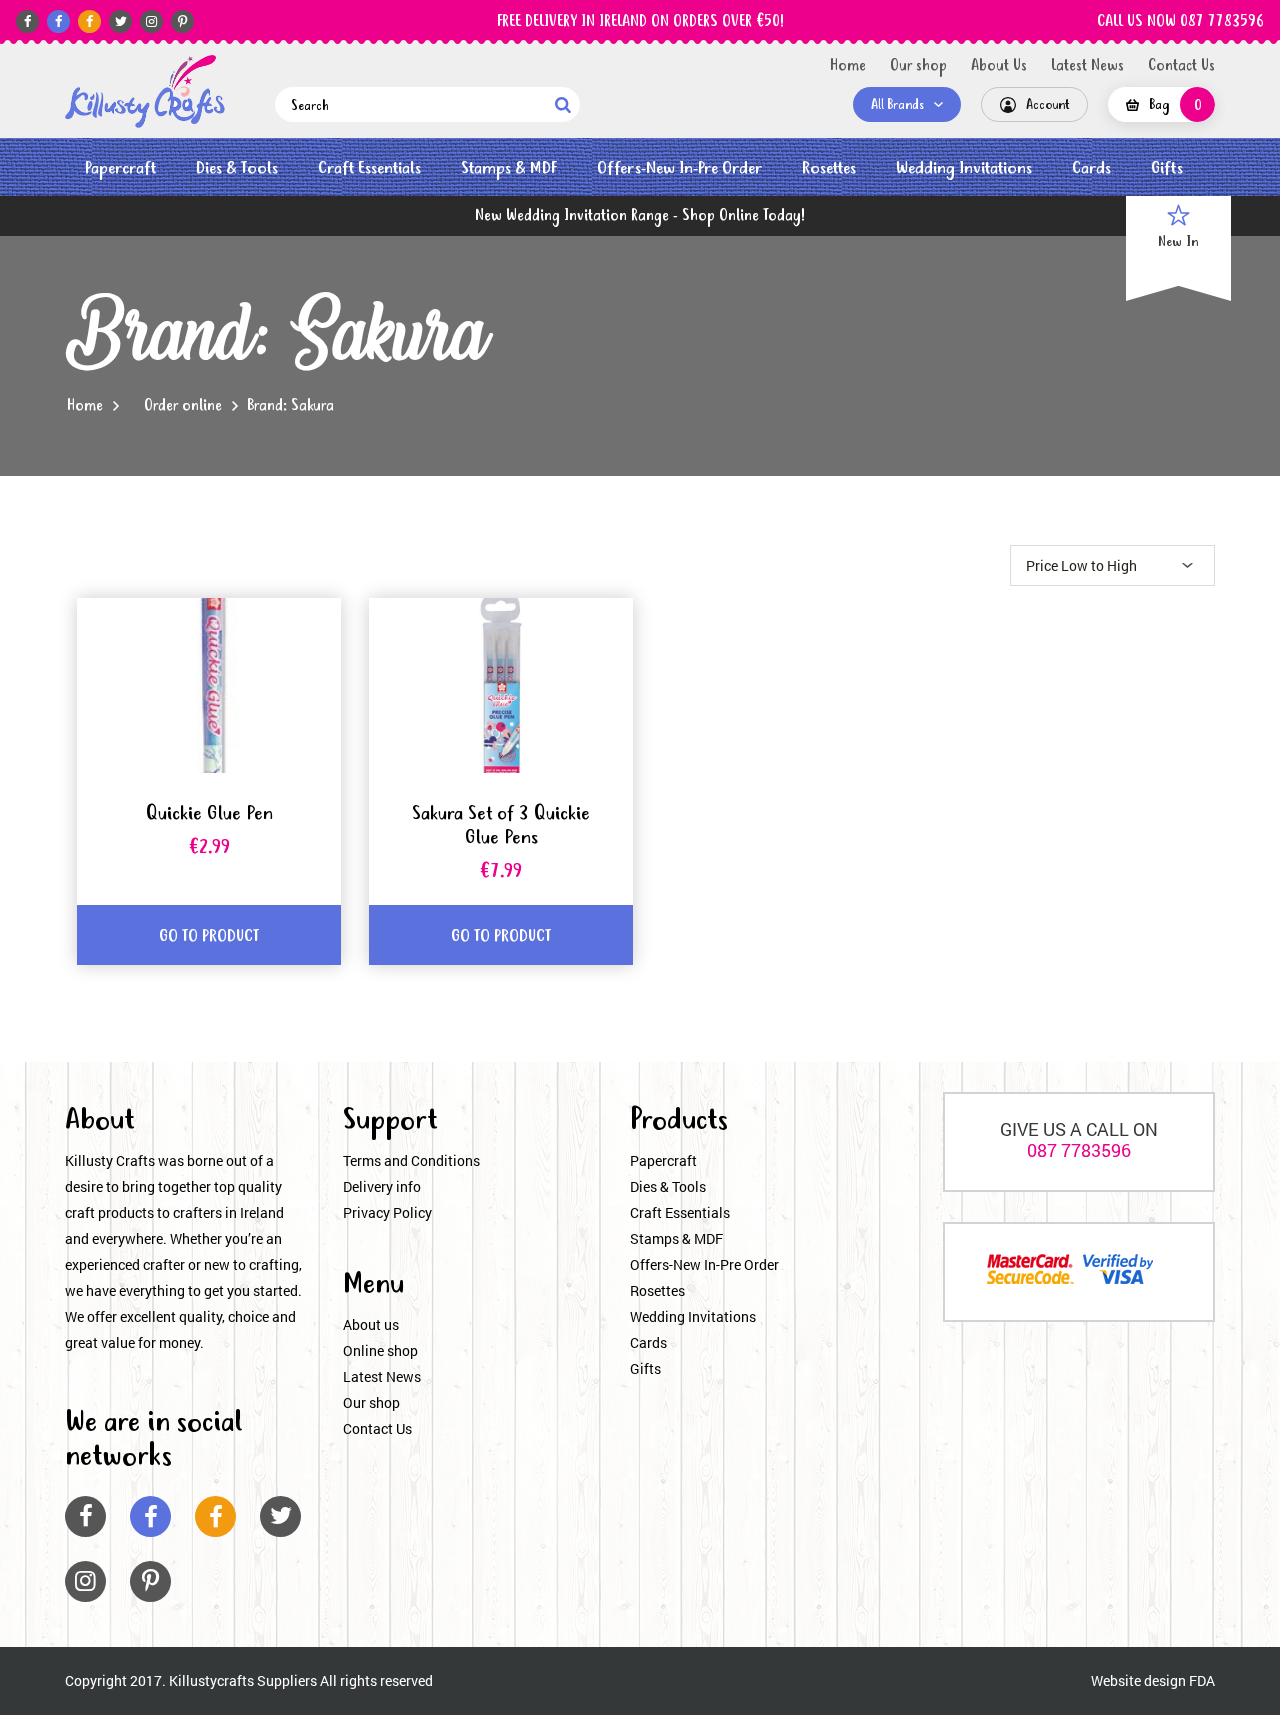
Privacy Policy (387, 1212)
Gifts (1167, 168)
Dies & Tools (237, 168)
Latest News (1087, 66)
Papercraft (120, 168)
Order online (183, 406)
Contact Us (1181, 66)
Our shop (918, 66)
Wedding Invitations (964, 168)
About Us (999, 66)
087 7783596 (1079, 1150)
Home (848, 66)
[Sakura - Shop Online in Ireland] (145, 91)
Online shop (380, 1350)
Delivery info (382, 1186)
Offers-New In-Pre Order (679, 168)
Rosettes (829, 168)
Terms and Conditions (411, 1160)
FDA (1202, 1680)
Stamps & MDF (509, 168)
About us (371, 1324)
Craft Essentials (369, 168)
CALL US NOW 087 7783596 (1180, 22)
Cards (1091, 168)
